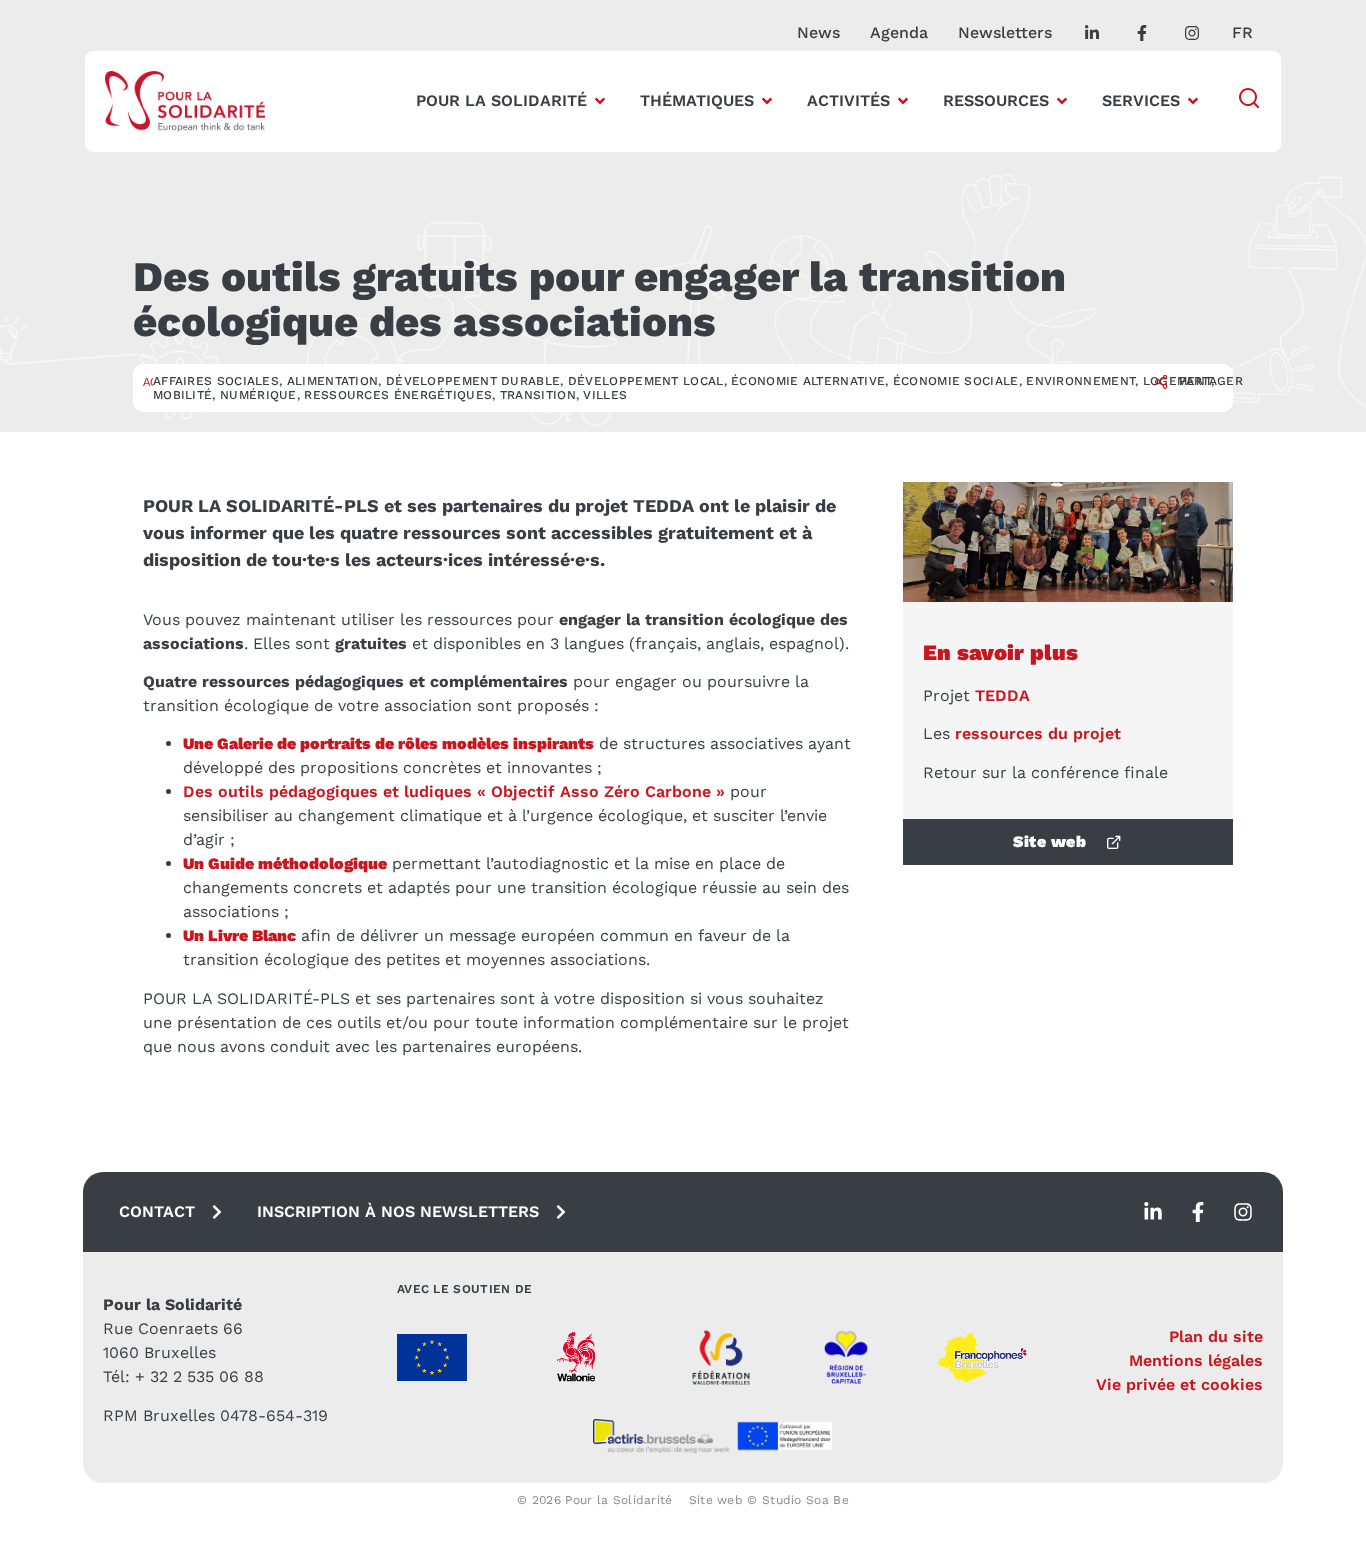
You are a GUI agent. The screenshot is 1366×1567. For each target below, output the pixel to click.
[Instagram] (1243, 1212)
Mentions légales (1196, 1360)
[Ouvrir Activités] (903, 101)
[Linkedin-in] (1153, 1212)
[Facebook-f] (1198, 1212)
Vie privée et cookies (1179, 1384)
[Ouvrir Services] (1193, 101)
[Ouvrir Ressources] (1062, 101)
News (818, 32)
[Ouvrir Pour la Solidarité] (600, 101)
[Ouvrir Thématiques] (767, 101)
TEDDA (1002, 695)
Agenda (899, 32)
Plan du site (1216, 1336)
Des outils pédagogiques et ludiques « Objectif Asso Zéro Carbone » (454, 791)
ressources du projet (1038, 733)
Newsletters (1005, 32)
